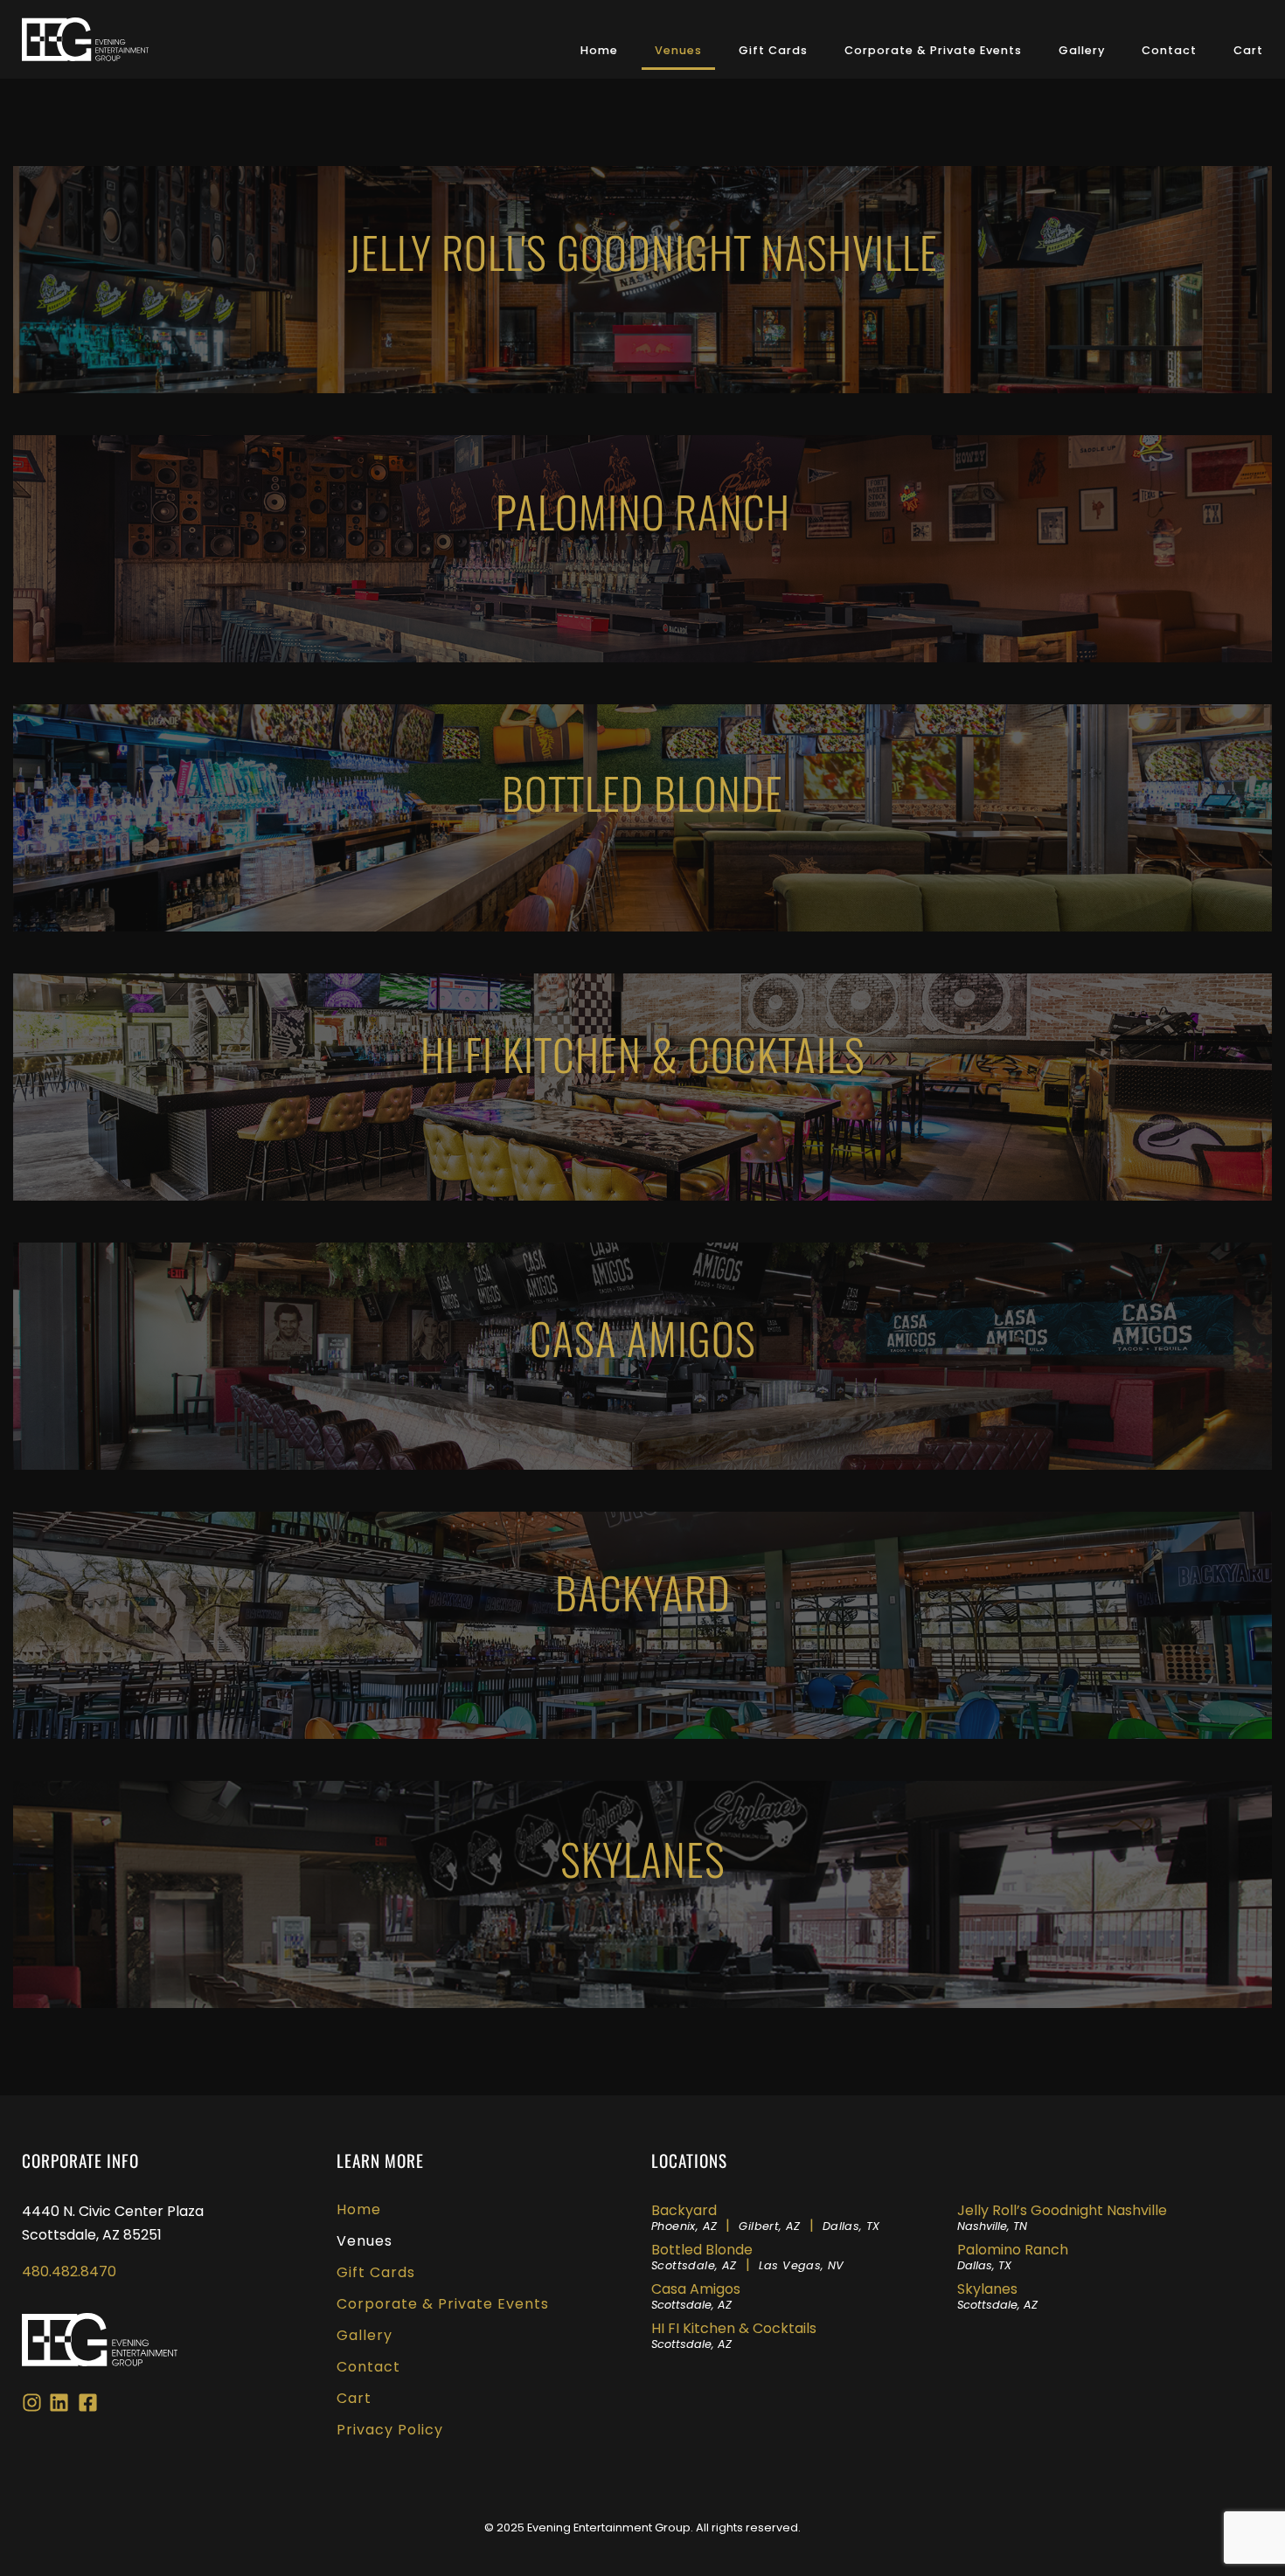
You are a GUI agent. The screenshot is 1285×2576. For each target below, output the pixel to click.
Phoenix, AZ (684, 2226)
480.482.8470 (69, 2271)
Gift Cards (773, 50)
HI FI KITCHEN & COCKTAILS (643, 1053)
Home (599, 50)
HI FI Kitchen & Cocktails (734, 2335)
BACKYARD (643, 1592)
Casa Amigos (696, 2296)
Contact (1169, 50)
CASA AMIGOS (643, 1337)
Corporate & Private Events (933, 50)
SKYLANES (643, 1858)
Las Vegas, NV (802, 2265)
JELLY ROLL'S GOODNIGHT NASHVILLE (643, 251)
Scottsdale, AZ (694, 2265)
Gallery (1082, 50)
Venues (678, 50)
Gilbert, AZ (769, 2226)
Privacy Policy (390, 2430)
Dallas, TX (851, 2226)
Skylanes (997, 2296)
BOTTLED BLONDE (642, 792)
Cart (1248, 50)
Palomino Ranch (643, 511)
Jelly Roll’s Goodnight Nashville (1062, 2217)
